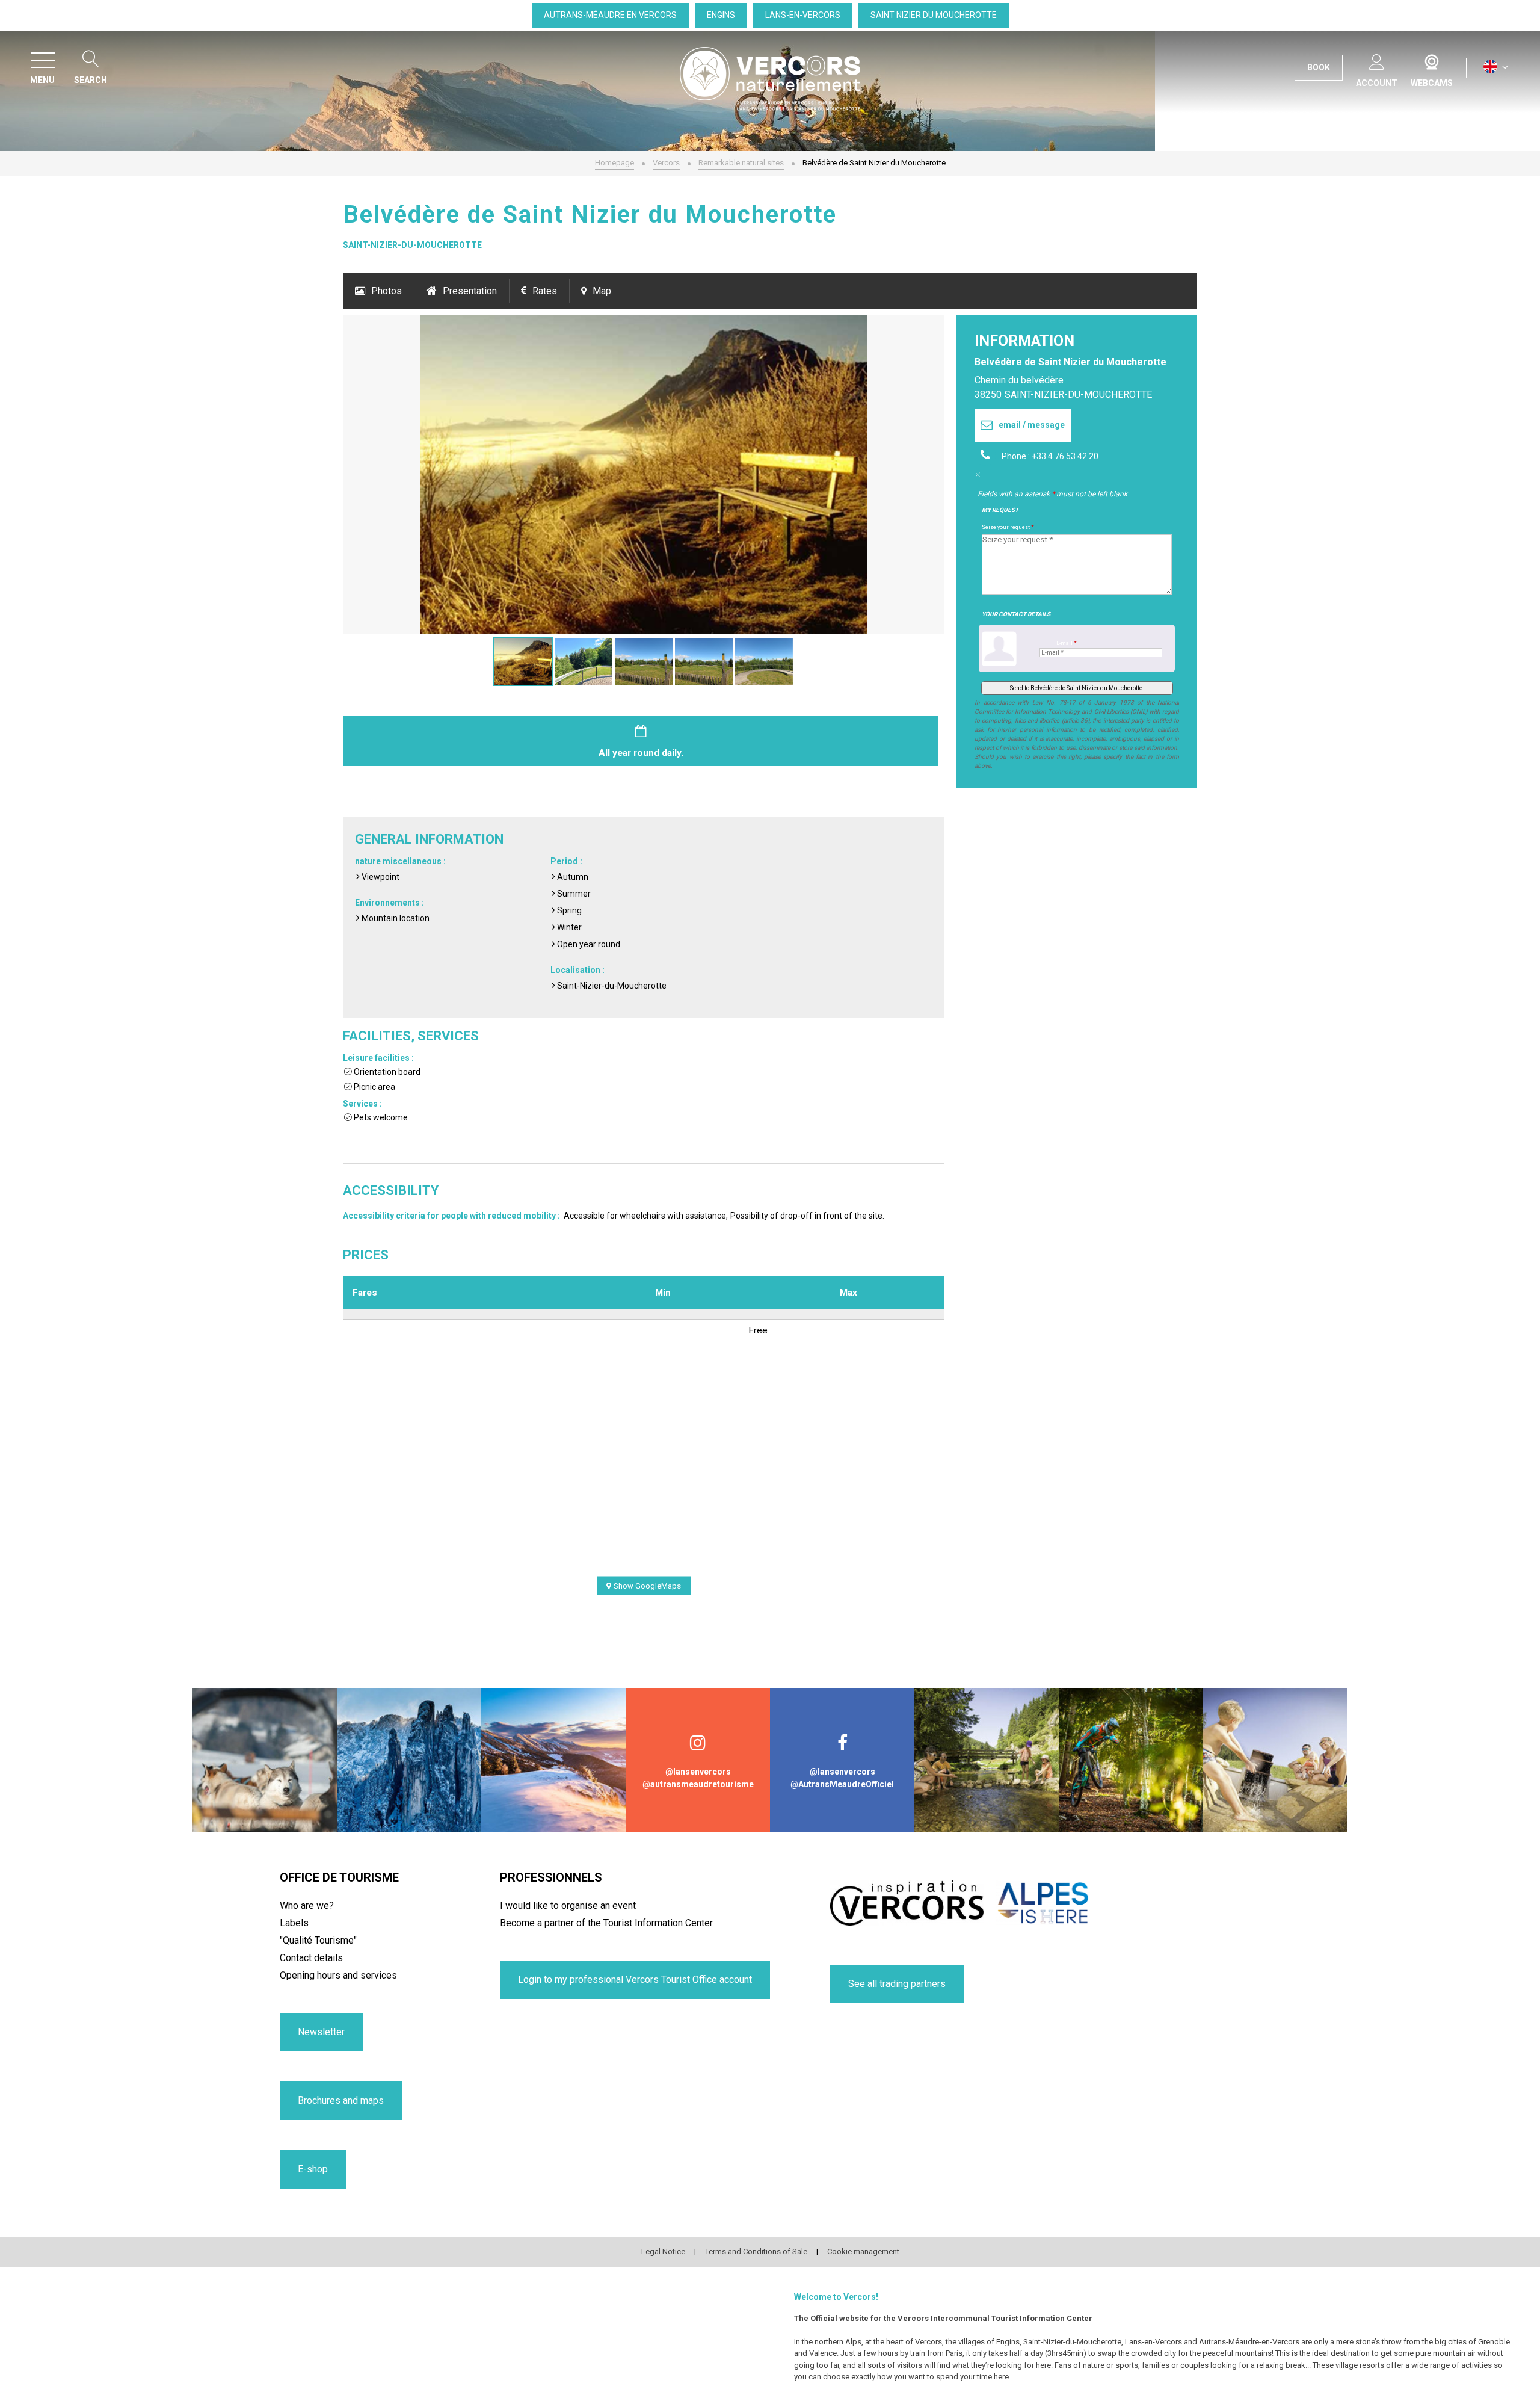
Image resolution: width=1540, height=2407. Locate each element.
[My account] (1377, 60)
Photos (387, 291)
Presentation (470, 291)
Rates (545, 291)
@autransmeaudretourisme (698, 1784)
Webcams (1432, 60)
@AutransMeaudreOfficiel (842, 1784)
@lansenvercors (698, 1772)
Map (602, 291)
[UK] (1496, 67)
